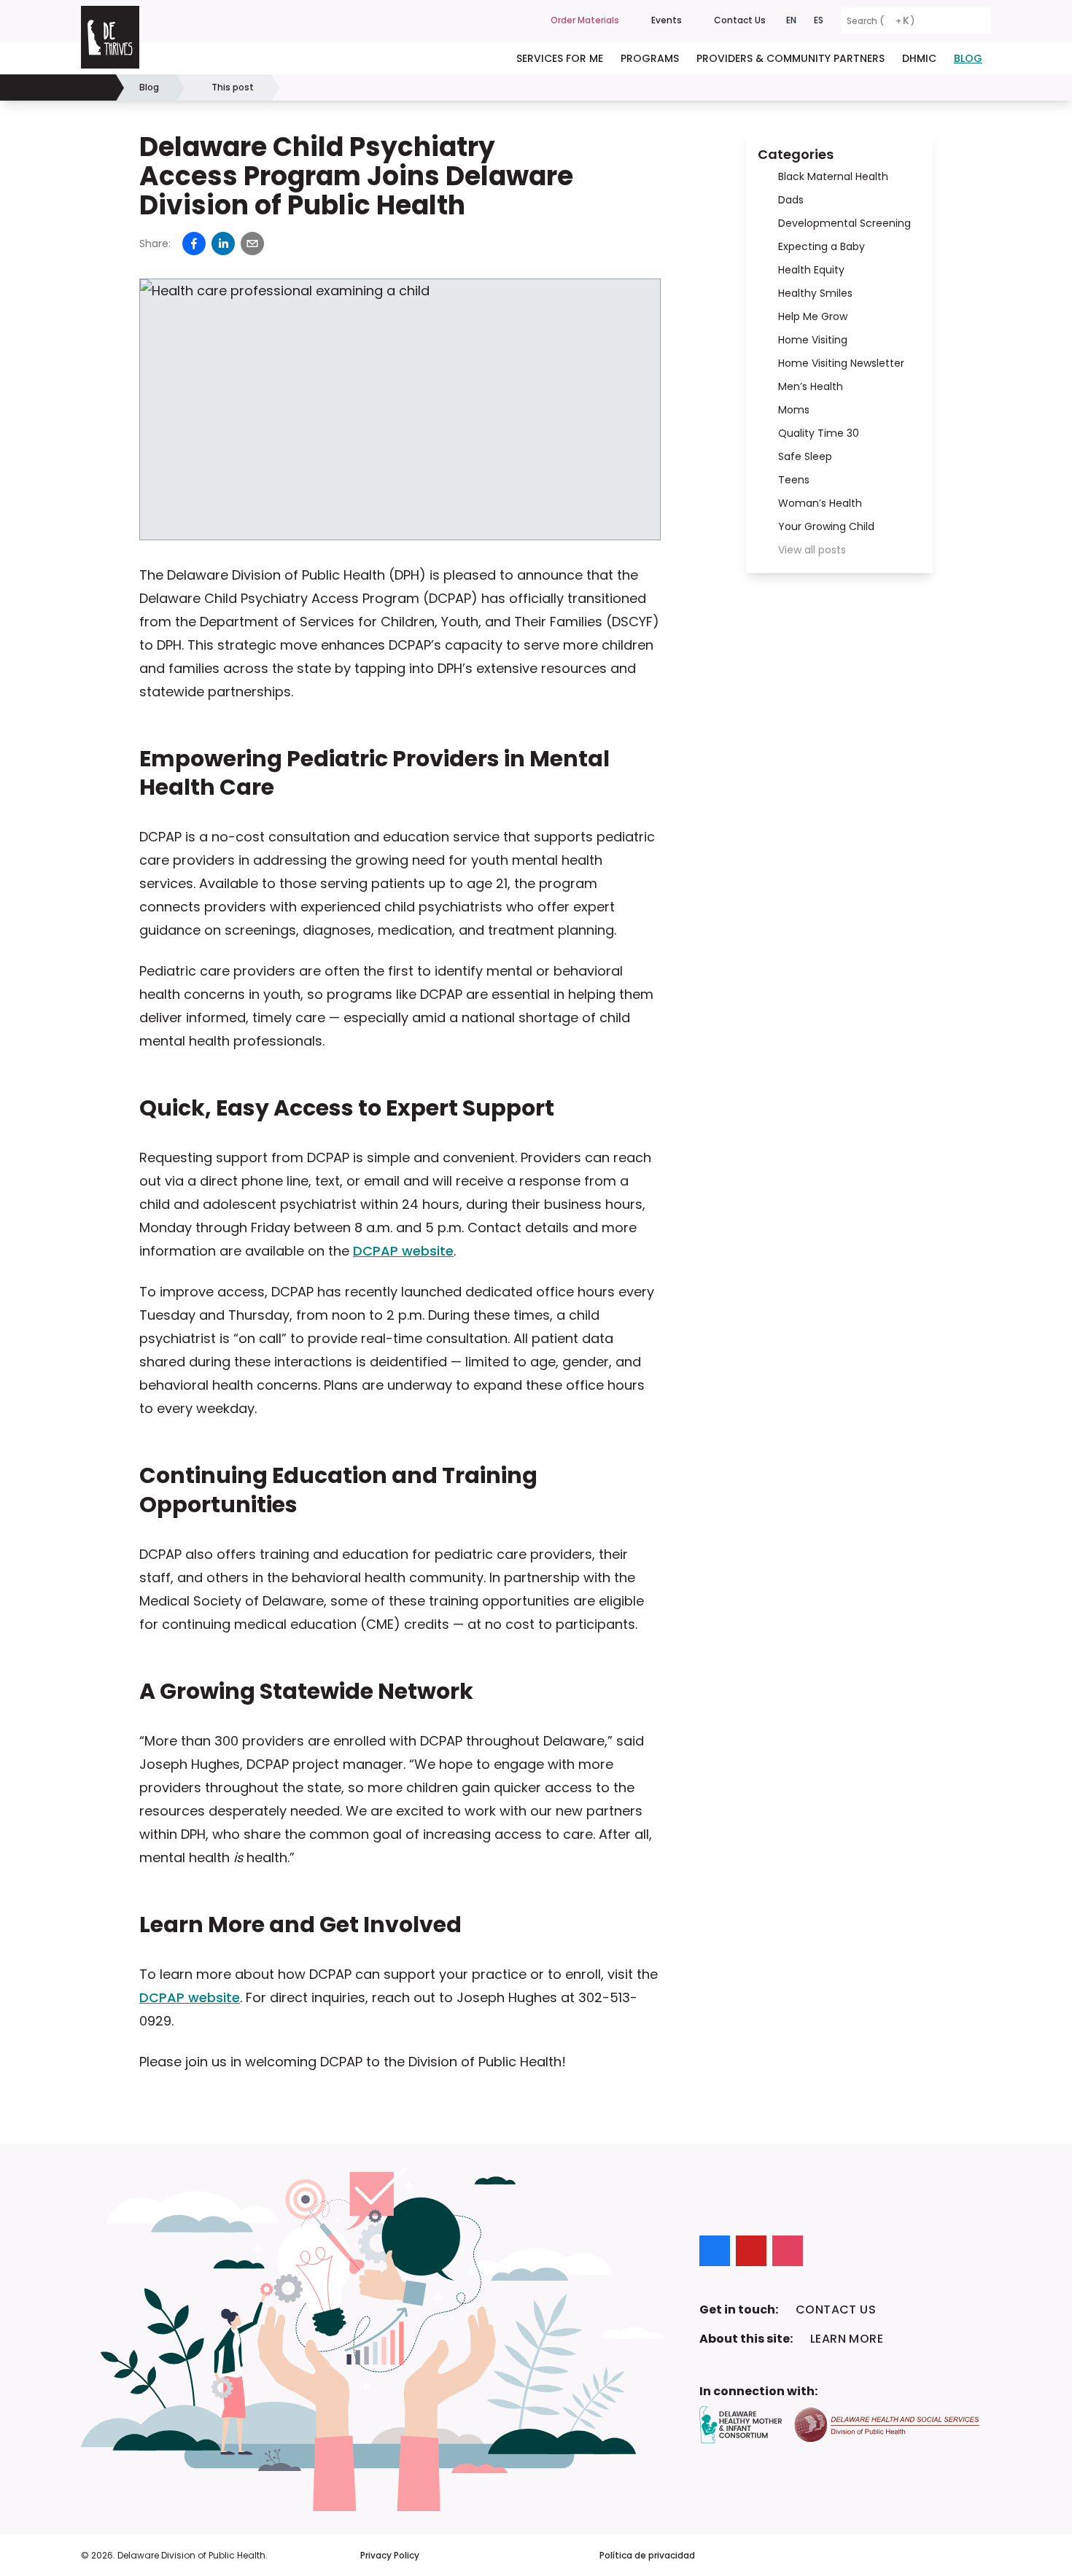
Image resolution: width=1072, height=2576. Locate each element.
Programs (650, 58)
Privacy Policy (390, 2556)
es (819, 20)
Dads (791, 200)
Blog (968, 58)
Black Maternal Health (833, 176)
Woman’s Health (820, 503)
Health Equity (811, 270)
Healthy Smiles (815, 293)
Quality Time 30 (819, 433)
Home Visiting (813, 340)
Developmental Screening (844, 223)
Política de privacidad (647, 2556)
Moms (794, 410)
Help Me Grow (813, 316)
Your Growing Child (826, 526)
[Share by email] (252, 244)
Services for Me (560, 58)
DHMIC (919, 58)
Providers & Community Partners (791, 58)
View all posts (812, 550)
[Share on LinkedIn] (223, 244)
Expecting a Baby (822, 246)
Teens (794, 480)
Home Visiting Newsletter (841, 363)
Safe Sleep (805, 456)
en (791, 20)
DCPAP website (403, 1251)
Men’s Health (811, 386)
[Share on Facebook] (194, 244)
